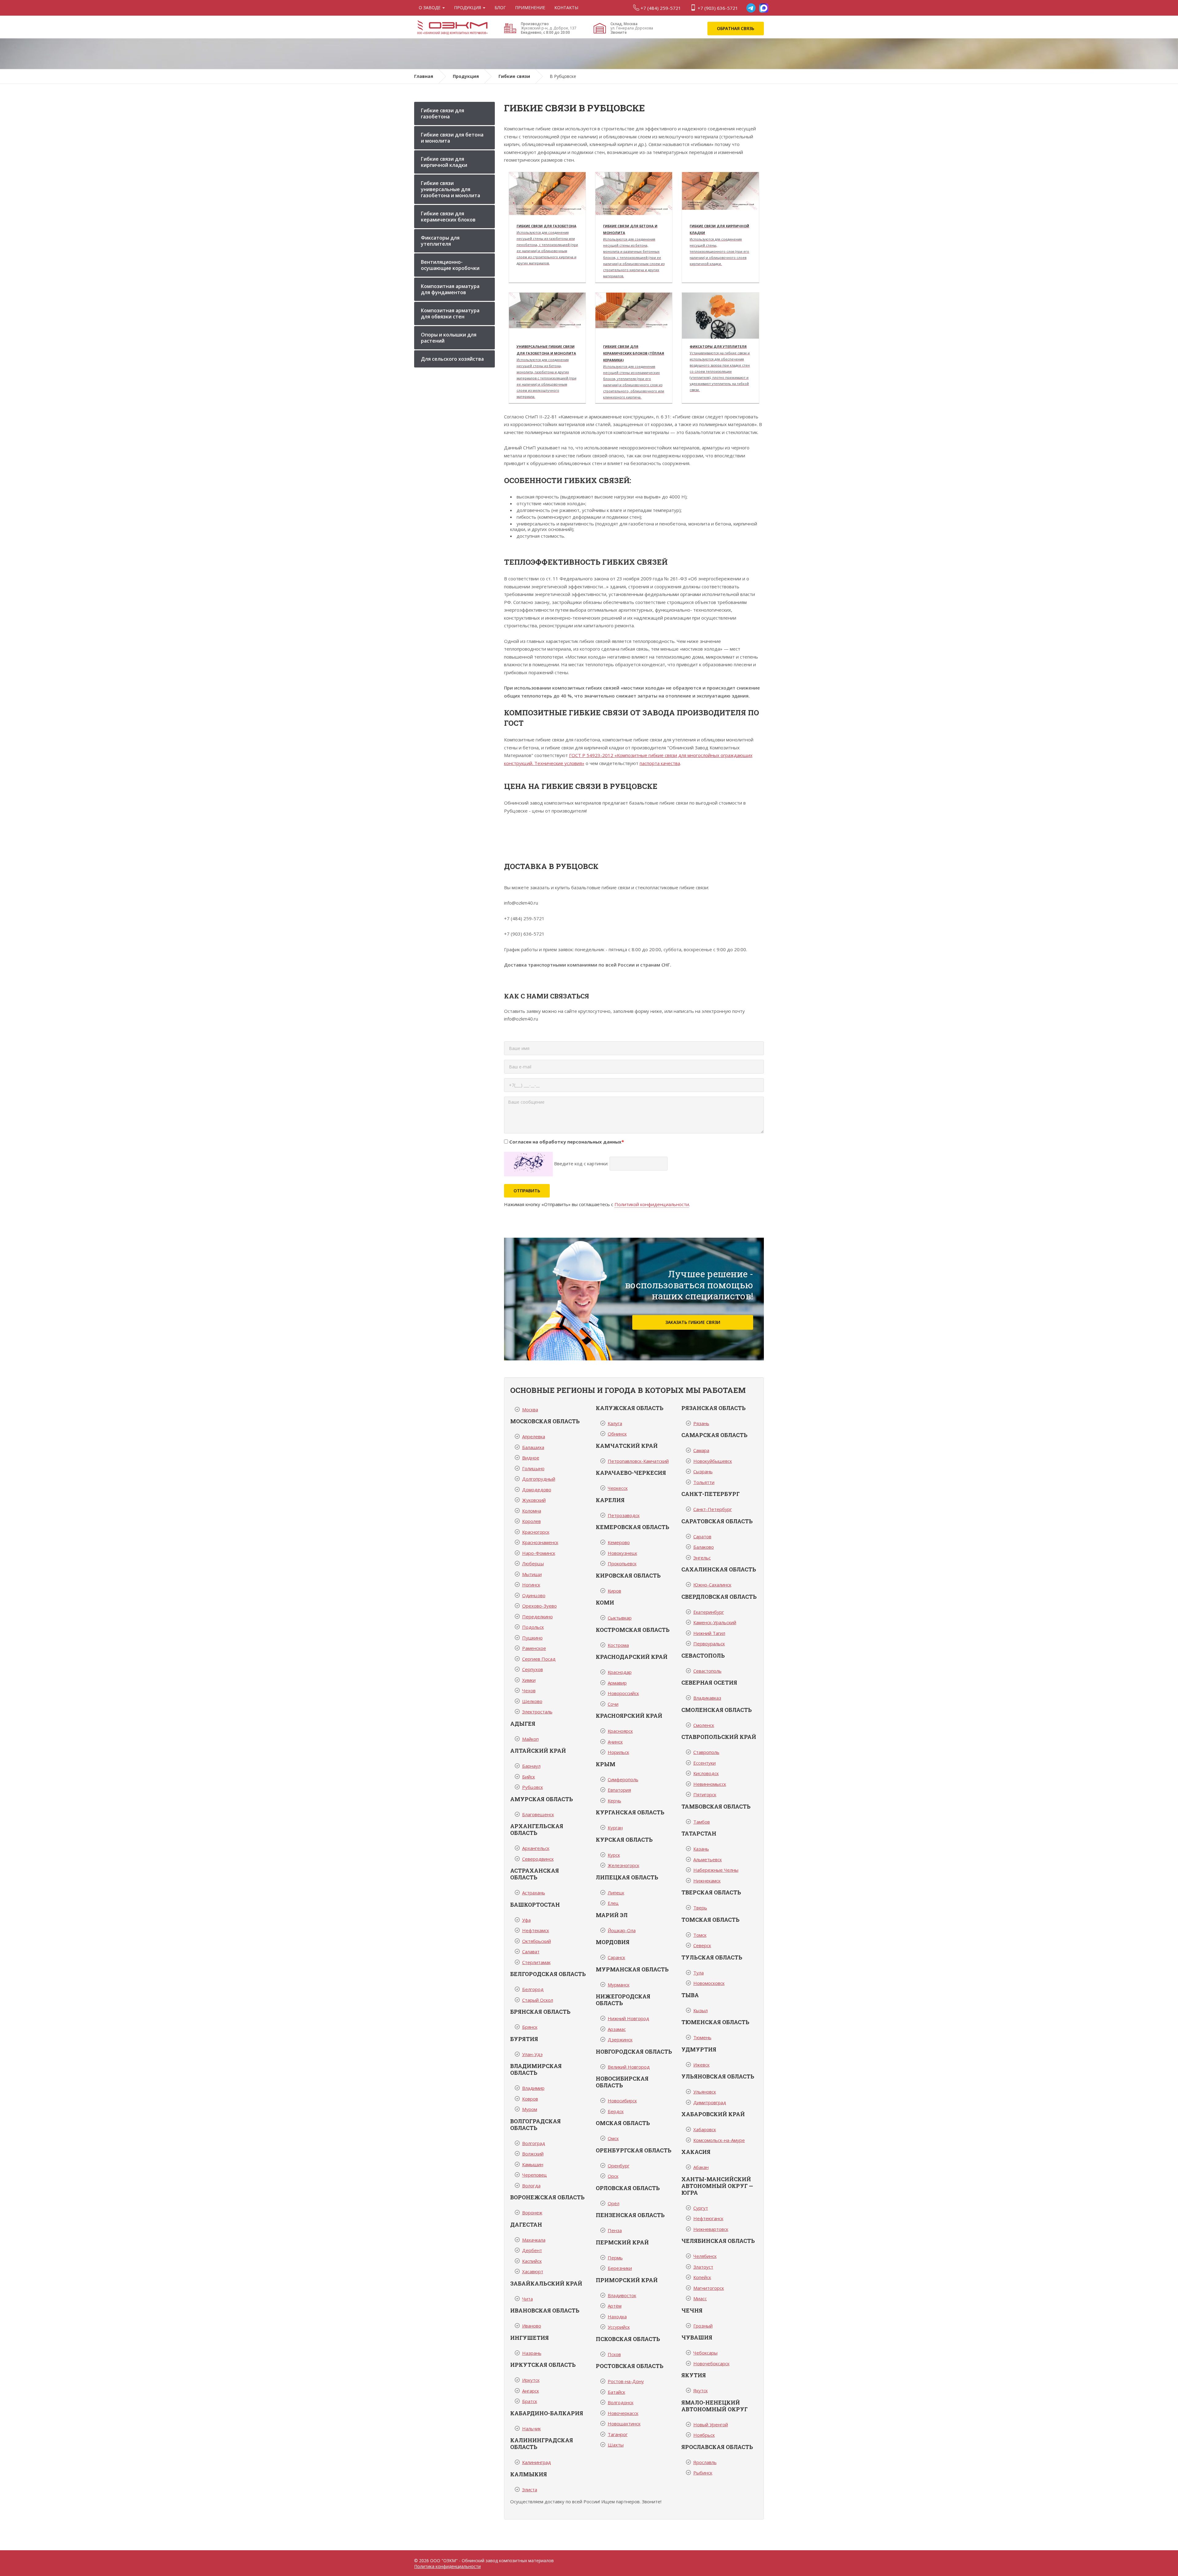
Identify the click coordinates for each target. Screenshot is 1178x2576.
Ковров (530, 2099)
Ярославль (705, 2462)
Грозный (703, 2326)
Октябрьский (537, 1941)
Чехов (529, 1690)
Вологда (531, 2186)
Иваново (532, 2326)
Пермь (615, 2258)
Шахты (616, 2445)
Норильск (618, 1752)
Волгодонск (621, 2402)
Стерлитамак (536, 1962)
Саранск (616, 1957)
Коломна (532, 1511)
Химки (529, 1680)
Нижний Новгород (628, 2018)
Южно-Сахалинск (712, 1585)
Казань (701, 1849)
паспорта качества (660, 763)
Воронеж (532, 2213)
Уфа (526, 1920)
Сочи (613, 1704)
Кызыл (701, 2010)
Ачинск (615, 1742)
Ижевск (701, 2065)
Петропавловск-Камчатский (638, 1461)
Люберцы (533, 1563)
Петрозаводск (624, 1515)
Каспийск (532, 2261)
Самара (701, 1450)
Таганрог (618, 2434)
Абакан (701, 2167)
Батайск (616, 2392)
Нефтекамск (536, 1930)
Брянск (530, 2027)
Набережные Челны (716, 1870)
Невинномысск (710, 1784)
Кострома (618, 1645)
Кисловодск (706, 1773)
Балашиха (533, 1447)
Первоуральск (709, 1644)
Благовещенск (538, 1814)
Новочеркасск (623, 2413)
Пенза (615, 2230)
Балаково (704, 1547)
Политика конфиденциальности (447, 2566)
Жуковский (534, 1500)
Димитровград (710, 2102)
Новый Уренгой (711, 2424)
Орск (613, 2176)
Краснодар (620, 1672)
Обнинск (617, 1434)
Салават (531, 1951)
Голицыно (533, 1468)
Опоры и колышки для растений (449, 338)
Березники (620, 2268)
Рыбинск (703, 2473)
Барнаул (531, 1766)
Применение (530, 8)
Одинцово (534, 1595)
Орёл (614, 2203)
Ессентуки (704, 1763)
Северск (702, 1945)
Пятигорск (705, 1794)
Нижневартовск (711, 2229)
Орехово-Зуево (539, 1606)
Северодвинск (538, 1859)
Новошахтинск (624, 2424)
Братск (530, 2401)
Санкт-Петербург (713, 1509)
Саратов (702, 1536)
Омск (613, 2138)
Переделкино (537, 1617)
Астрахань (534, 1893)
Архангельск (536, 1848)
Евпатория (619, 1790)
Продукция (466, 76)
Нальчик (531, 2428)
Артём (615, 2306)
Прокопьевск (622, 1563)
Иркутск (531, 2380)
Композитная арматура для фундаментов (450, 289)
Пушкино (532, 1638)
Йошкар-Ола (622, 1930)
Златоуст (703, 2267)
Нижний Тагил (709, 1633)
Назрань (532, 2353)
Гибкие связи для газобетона (443, 113)
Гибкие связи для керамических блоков (448, 217)
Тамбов (702, 1822)
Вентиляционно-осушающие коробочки (450, 265)
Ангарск (531, 2391)
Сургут (701, 2208)
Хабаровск (705, 2129)
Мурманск (619, 1985)
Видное (531, 1458)
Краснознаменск (540, 1542)
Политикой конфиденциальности (652, 1204)
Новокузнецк (622, 1553)
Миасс (700, 2298)
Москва (530, 1409)
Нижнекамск (707, 1881)
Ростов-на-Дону (626, 2381)
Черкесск (618, 1488)
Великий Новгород (629, 2067)
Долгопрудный (539, 1479)
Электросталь (537, 1712)
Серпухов (533, 1669)
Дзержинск (620, 2040)
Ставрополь (706, 1752)
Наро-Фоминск (539, 1553)
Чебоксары (705, 2353)
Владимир (533, 2088)
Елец (613, 1903)
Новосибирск (622, 2101)
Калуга (615, 1423)
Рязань (701, 1423)
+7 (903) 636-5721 (717, 8)
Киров (614, 1591)
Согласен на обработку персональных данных (567, 1142)
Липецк (616, 1893)
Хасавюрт (533, 2271)
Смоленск (704, 1725)
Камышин (533, 2164)
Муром (530, 2109)
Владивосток (622, 2295)
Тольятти (704, 1482)
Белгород (533, 1989)
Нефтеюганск (708, 2218)
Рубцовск (533, 1787)
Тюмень (702, 2037)
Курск (614, 1855)
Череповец (535, 2175)
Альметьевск (708, 1859)
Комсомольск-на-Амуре (719, 2140)
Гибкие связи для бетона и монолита (452, 138)
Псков (614, 2354)
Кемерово (619, 1542)
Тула (699, 1973)
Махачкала (534, 2240)
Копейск (702, 2277)
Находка (617, 2316)
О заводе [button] (430, 8)
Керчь (614, 1801)
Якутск (701, 2390)
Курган (615, 1828)
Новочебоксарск (711, 2363)
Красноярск (620, 1731)
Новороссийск (623, 1693)
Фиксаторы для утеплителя (440, 241)
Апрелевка (534, 1436)
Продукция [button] (468, 8)
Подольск (533, 1627)
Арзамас (617, 2029)
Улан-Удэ (532, 2054)
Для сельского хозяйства (452, 359)
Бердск (616, 2111)
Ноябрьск (704, 2435)
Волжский (533, 2154)
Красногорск (536, 1532)
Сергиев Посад (539, 1659)
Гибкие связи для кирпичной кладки (444, 162)
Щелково (532, 1701)
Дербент (532, 2250)
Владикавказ (707, 1698)
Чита (527, 2299)
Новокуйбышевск (713, 1461)
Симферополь (623, 1779)
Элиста (530, 2489)
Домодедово (537, 1490)
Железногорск (624, 1865)
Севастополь (707, 1671)
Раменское (534, 1648)
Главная (424, 76)
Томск (700, 1935)
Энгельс (702, 1558)
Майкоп (530, 1739)
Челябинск (705, 2256)
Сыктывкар (620, 1618)
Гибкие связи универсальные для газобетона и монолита (450, 189)
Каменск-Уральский (715, 1622)
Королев (531, 1521)
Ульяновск (705, 2092)
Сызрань (703, 1471)
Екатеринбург (709, 1612)
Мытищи (532, 1574)
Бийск (529, 1777)
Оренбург (619, 2166)
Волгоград (534, 2143)
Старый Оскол (538, 2000)
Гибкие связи (514, 76)
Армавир (617, 1683)
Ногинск (531, 1585)
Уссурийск (619, 2327)
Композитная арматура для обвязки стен (450, 313)
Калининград (537, 2462)
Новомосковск (709, 1983)
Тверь (700, 1908)
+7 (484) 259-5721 (660, 8)
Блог (500, 8)
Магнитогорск (709, 2288)
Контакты (566, 8)
